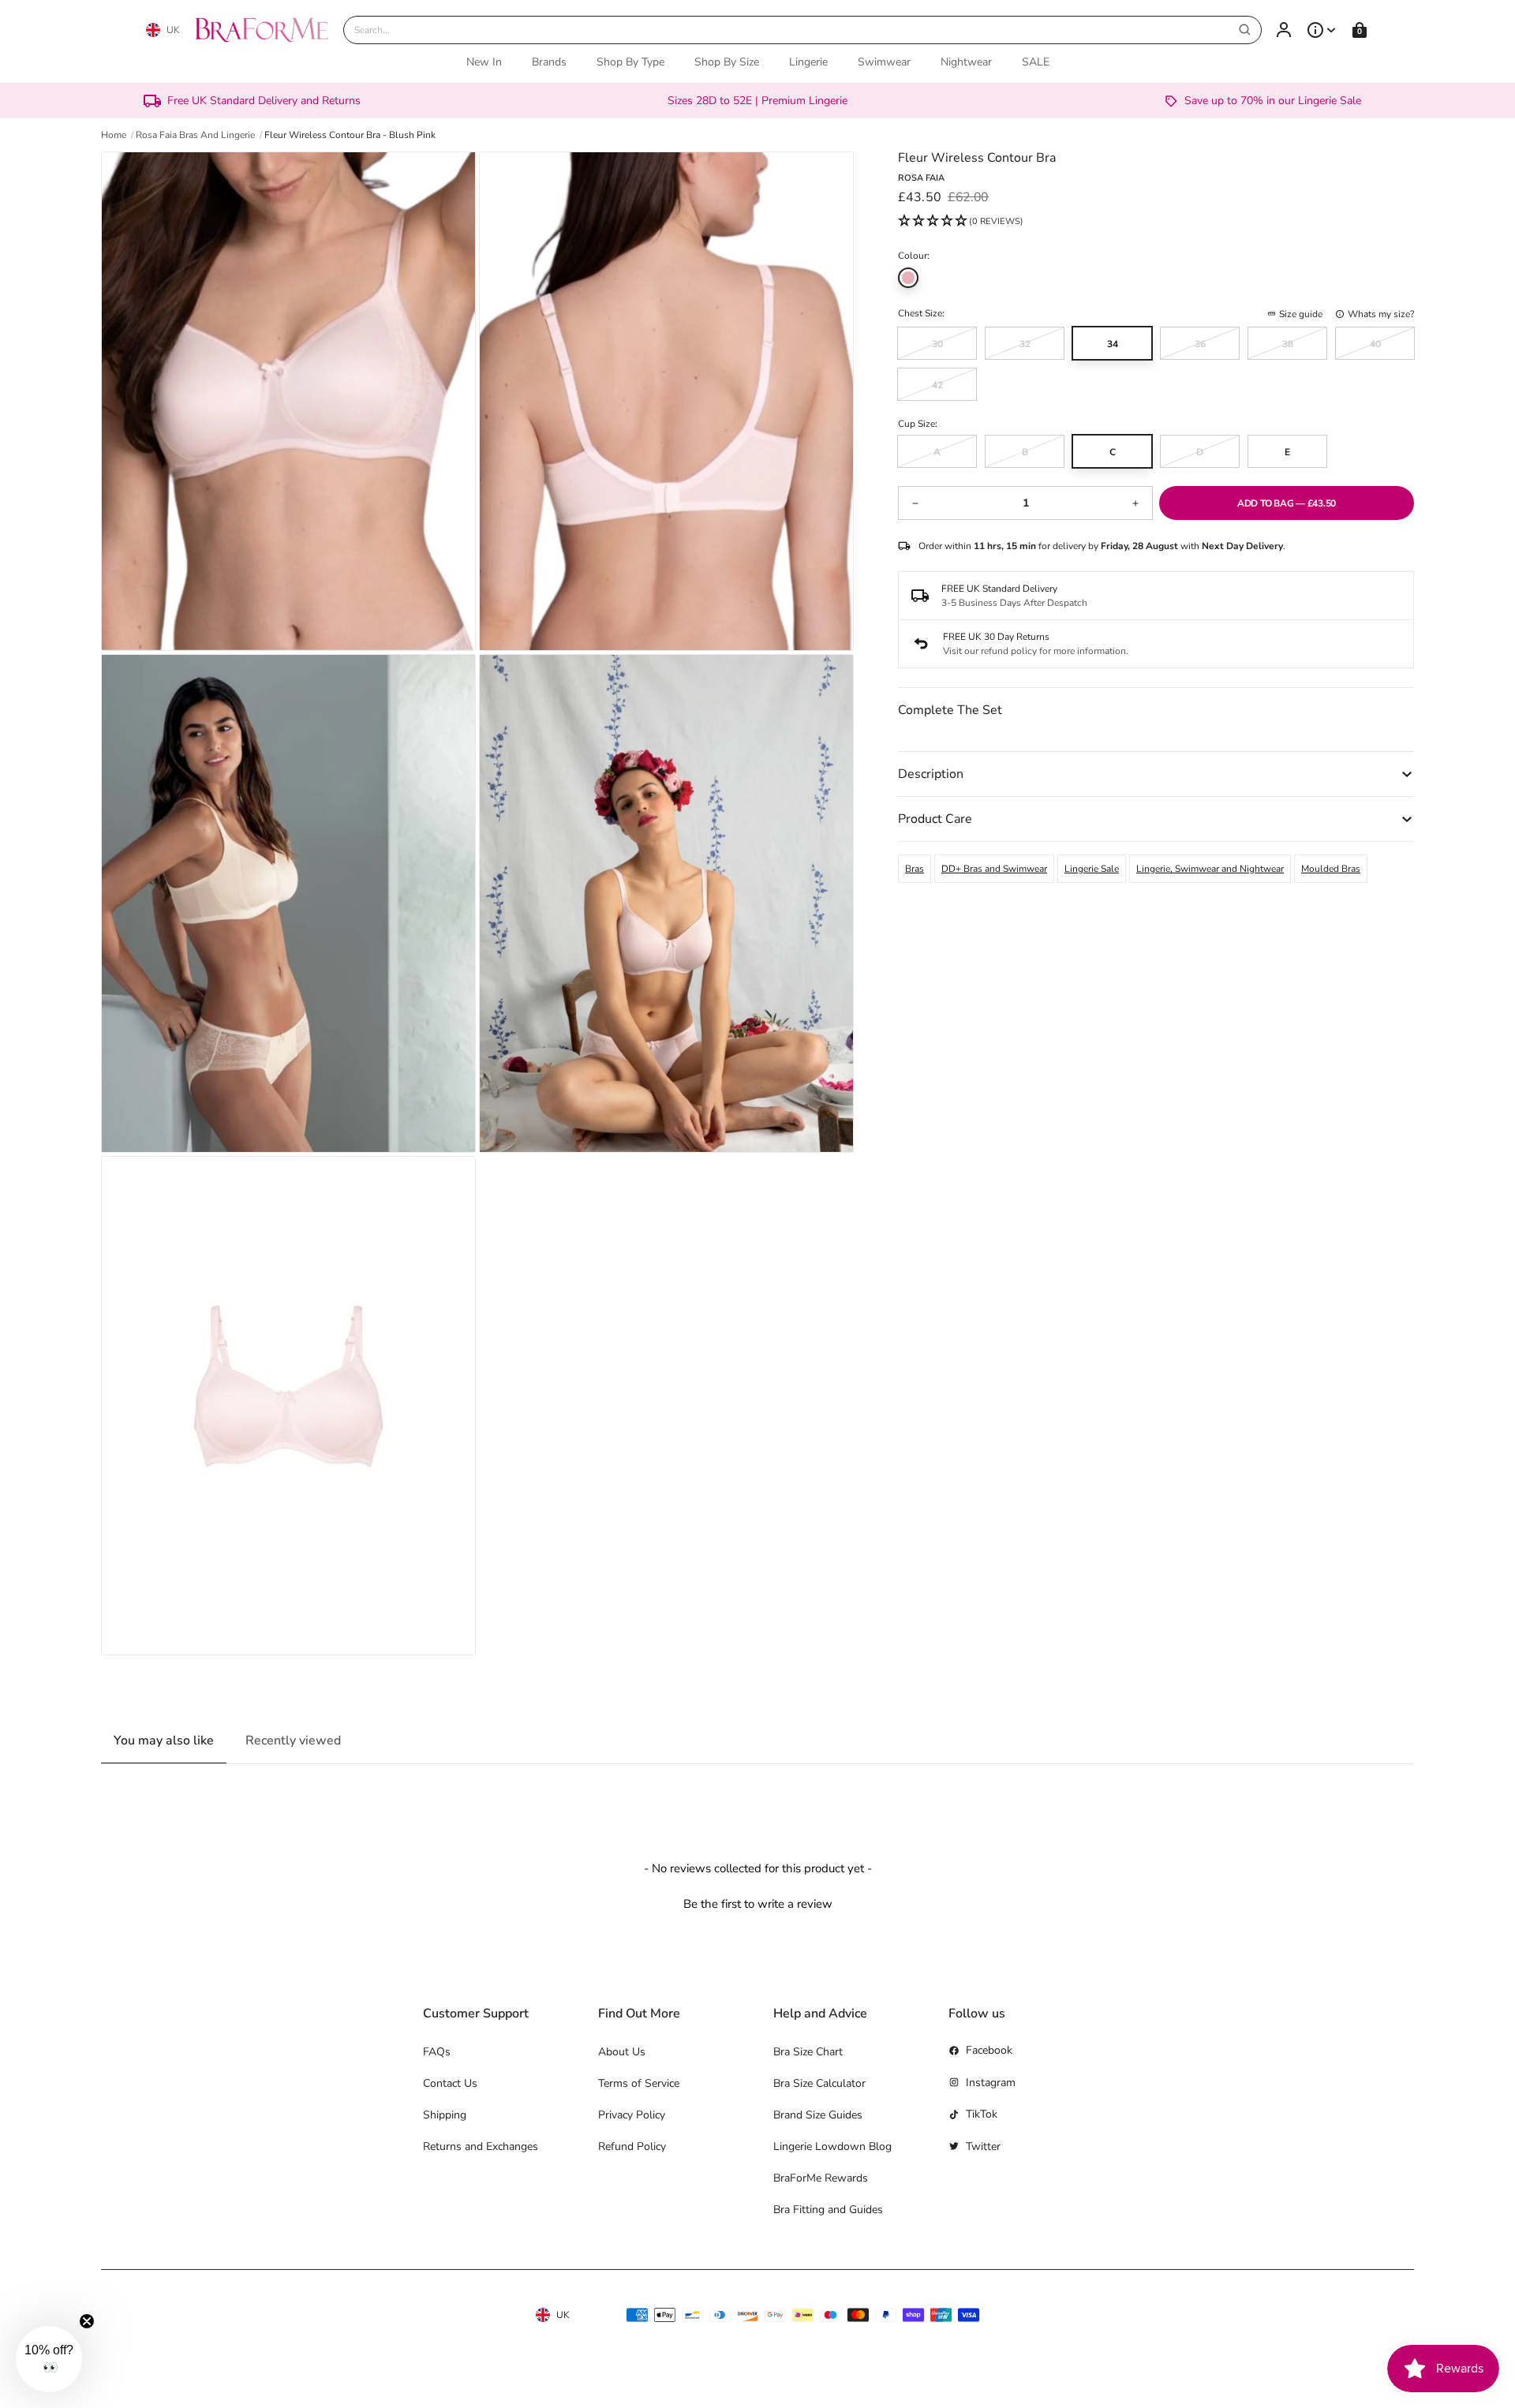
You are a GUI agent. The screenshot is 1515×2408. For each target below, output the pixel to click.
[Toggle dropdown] (1322, 30)
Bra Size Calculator (819, 2083)
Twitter (983, 2146)
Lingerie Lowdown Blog (832, 2146)
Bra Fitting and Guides (828, 2210)
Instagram (991, 2083)
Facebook (989, 2050)
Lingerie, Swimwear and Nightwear (1210, 869)
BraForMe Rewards (821, 2178)
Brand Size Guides (818, 2115)
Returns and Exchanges (481, 2146)
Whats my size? (1381, 314)
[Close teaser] (87, 2321)
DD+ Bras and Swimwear (994, 869)
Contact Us (450, 2083)
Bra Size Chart (808, 2052)
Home (114, 135)
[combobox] (803, 30)
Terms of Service (639, 2083)
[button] (961, 222)
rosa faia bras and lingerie (195, 135)
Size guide (1301, 314)
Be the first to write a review (758, 1904)
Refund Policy (632, 2146)
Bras (915, 869)
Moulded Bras (1331, 869)
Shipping (445, 2115)
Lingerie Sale (1092, 869)
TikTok (982, 2114)
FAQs (437, 2052)
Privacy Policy (632, 2115)
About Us (622, 2052)
